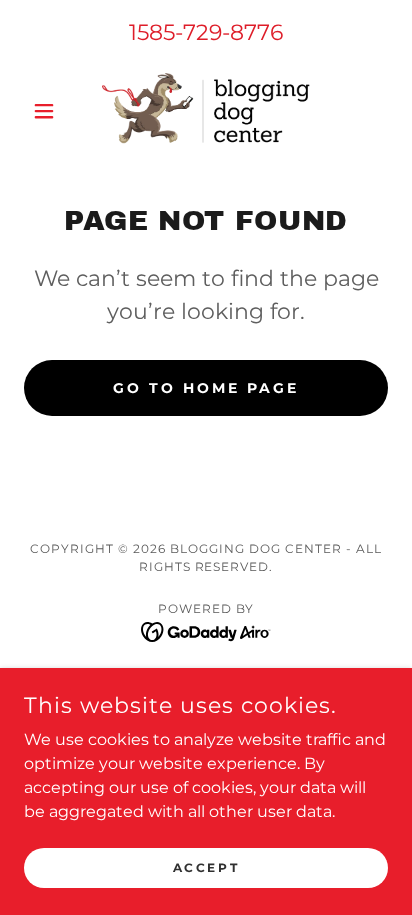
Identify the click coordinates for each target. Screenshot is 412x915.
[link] (206, 110)
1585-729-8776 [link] (206, 32)
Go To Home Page (206, 388)
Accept (206, 867)
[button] (51, 111)
